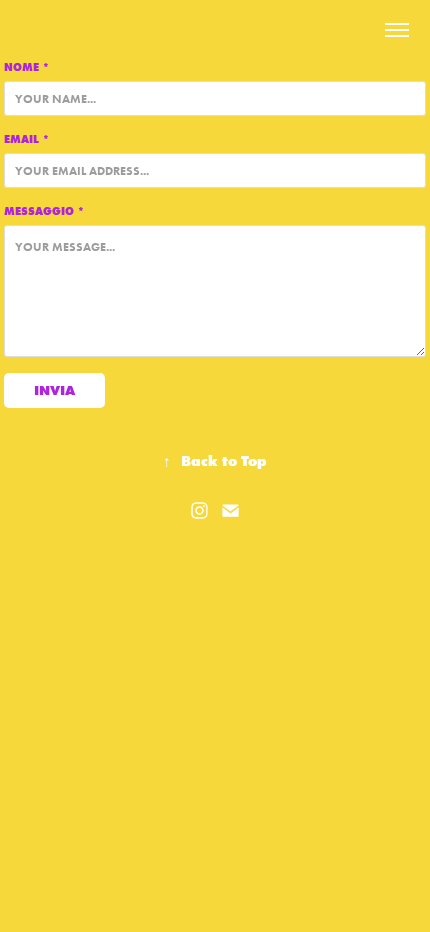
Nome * (27, 67)
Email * (27, 139)
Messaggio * (44, 211)
